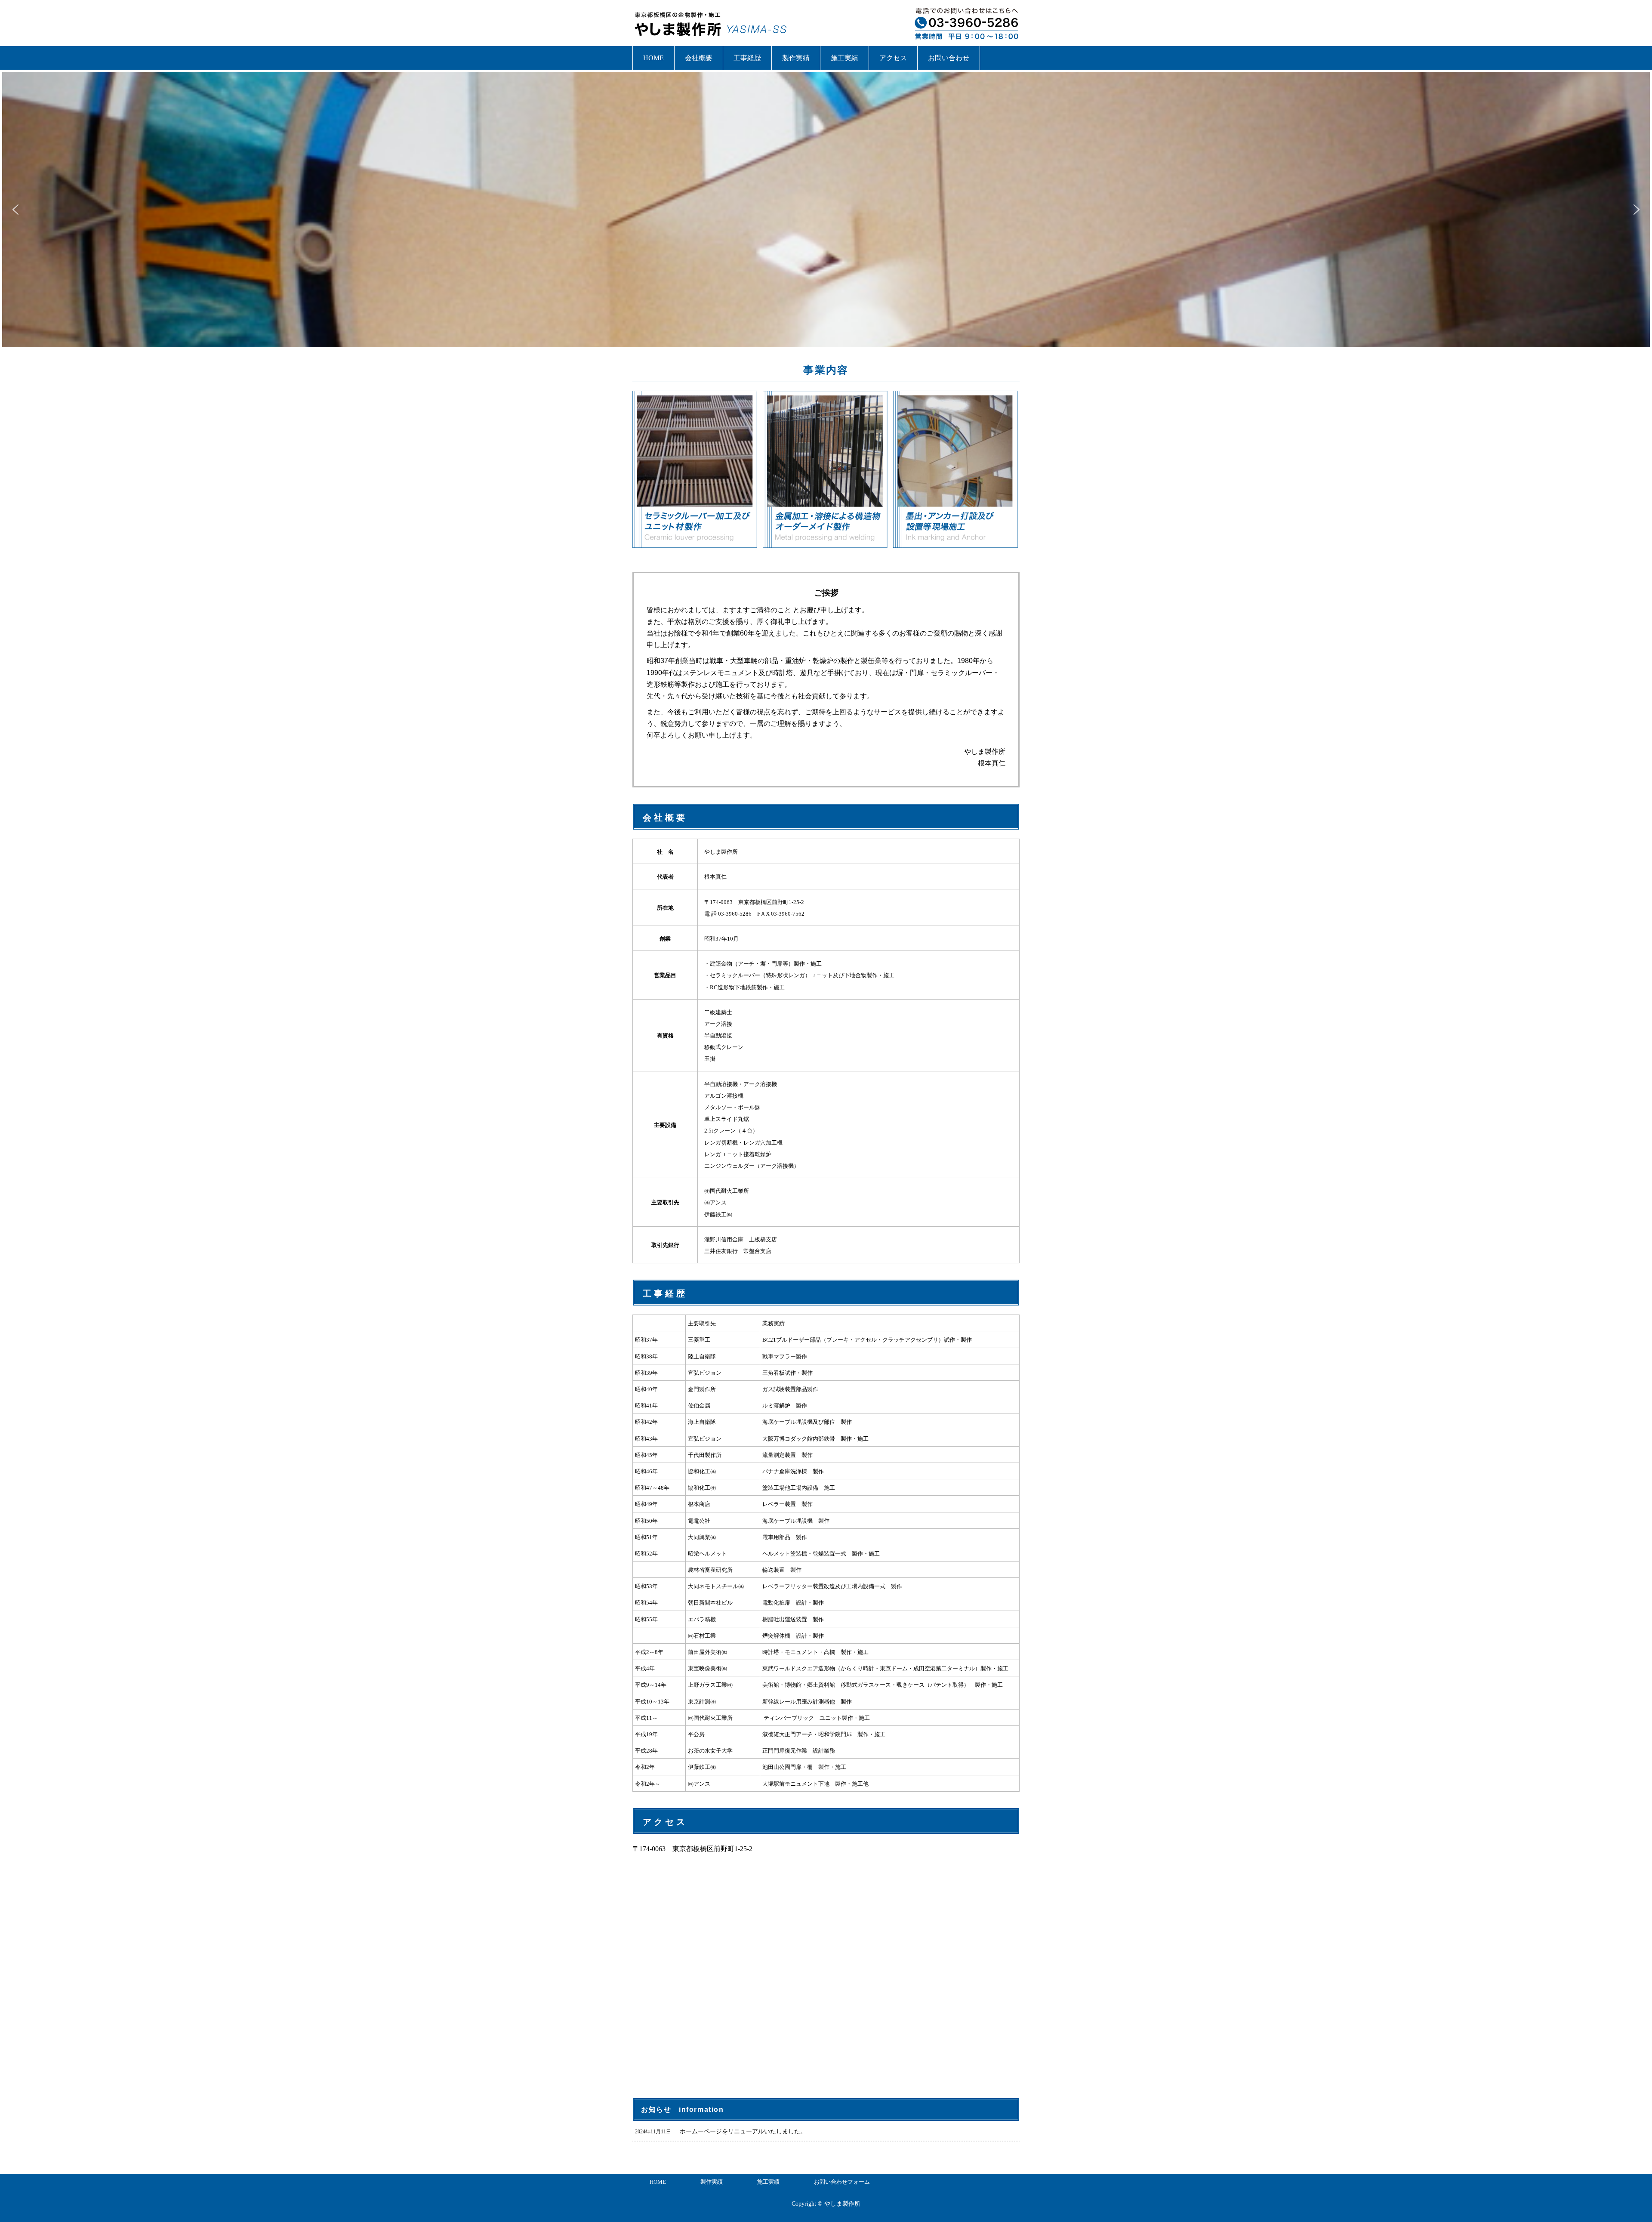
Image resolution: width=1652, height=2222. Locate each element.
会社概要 (699, 58)
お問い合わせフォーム (842, 2182)
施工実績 (844, 58)
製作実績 (796, 58)
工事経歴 (747, 58)
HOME (653, 58)
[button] (15, 210)
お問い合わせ (949, 58)
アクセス (893, 58)
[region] (826, 210)
